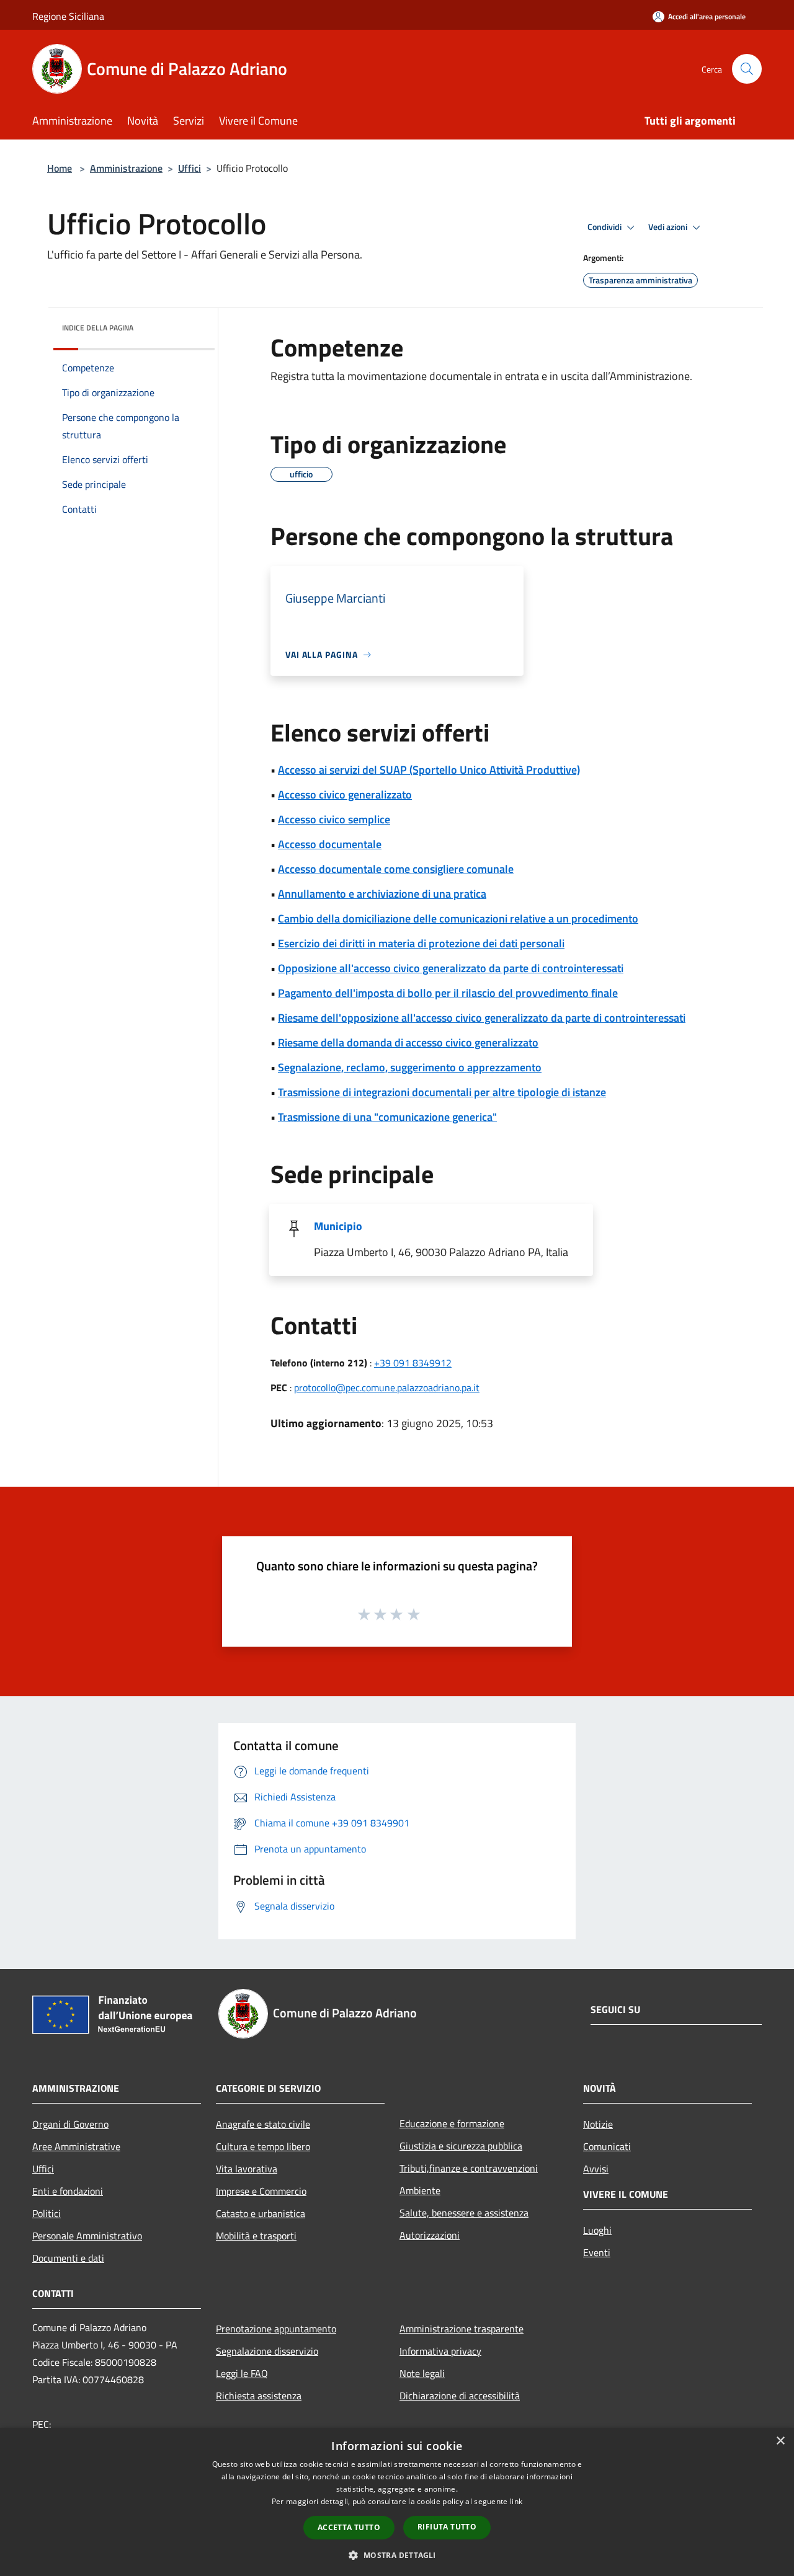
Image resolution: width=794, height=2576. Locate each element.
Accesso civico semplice (334, 819)
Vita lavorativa (247, 2169)
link (516, 2501)
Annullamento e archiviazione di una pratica (382, 894)
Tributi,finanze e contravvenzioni (469, 2168)
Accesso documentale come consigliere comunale (396, 869)
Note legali (422, 2373)
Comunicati (607, 2146)
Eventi (597, 2252)
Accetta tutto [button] (349, 2527)
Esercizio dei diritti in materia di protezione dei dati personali (421, 943)
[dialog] (397, 2502)
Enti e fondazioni (68, 2191)
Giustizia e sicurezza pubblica (461, 2146)
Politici (47, 2213)
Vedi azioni (669, 227)
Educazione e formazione (452, 2123)
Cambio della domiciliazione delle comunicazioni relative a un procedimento (458, 918)
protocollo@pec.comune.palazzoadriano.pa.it (387, 1388)
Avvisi (596, 2169)
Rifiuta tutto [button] (447, 2527)
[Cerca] (747, 69)
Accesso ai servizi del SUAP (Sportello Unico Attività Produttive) (429, 770)
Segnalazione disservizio (267, 2351)
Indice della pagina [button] (98, 328)
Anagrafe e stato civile (263, 2124)
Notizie (598, 2124)
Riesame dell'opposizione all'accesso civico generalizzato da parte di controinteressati (482, 1018)
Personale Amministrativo (87, 2236)
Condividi (605, 227)
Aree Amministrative (76, 2146)
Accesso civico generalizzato (345, 794)
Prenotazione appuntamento (276, 2329)
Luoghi (597, 2230)
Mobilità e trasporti (256, 2236)
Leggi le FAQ (242, 2373)
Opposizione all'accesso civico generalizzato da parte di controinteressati (451, 968)
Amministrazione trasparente (462, 2329)
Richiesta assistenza (259, 2396)
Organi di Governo (70, 2124)
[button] (397, 2555)
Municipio (338, 1226)
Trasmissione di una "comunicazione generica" (387, 1117)
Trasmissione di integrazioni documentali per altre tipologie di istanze (442, 1092)
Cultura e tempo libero (263, 2146)
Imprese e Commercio (261, 2191)
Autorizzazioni (430, 2235)
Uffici (190, 168)
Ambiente (420, 2190)
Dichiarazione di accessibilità (460, 2396)
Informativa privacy (440, 2351)
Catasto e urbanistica (261, 2213)
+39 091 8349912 (413, 1363)
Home (60, 168)
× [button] (780, 2441)
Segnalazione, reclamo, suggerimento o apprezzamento (410, 1067)
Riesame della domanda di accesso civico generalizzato (408, 1042)
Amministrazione (126, 168)
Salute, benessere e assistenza (464, 2213)
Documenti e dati (68, 2258)
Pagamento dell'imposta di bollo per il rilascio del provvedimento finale (448, 993)
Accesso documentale (330, 844)
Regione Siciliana (68, 16)
